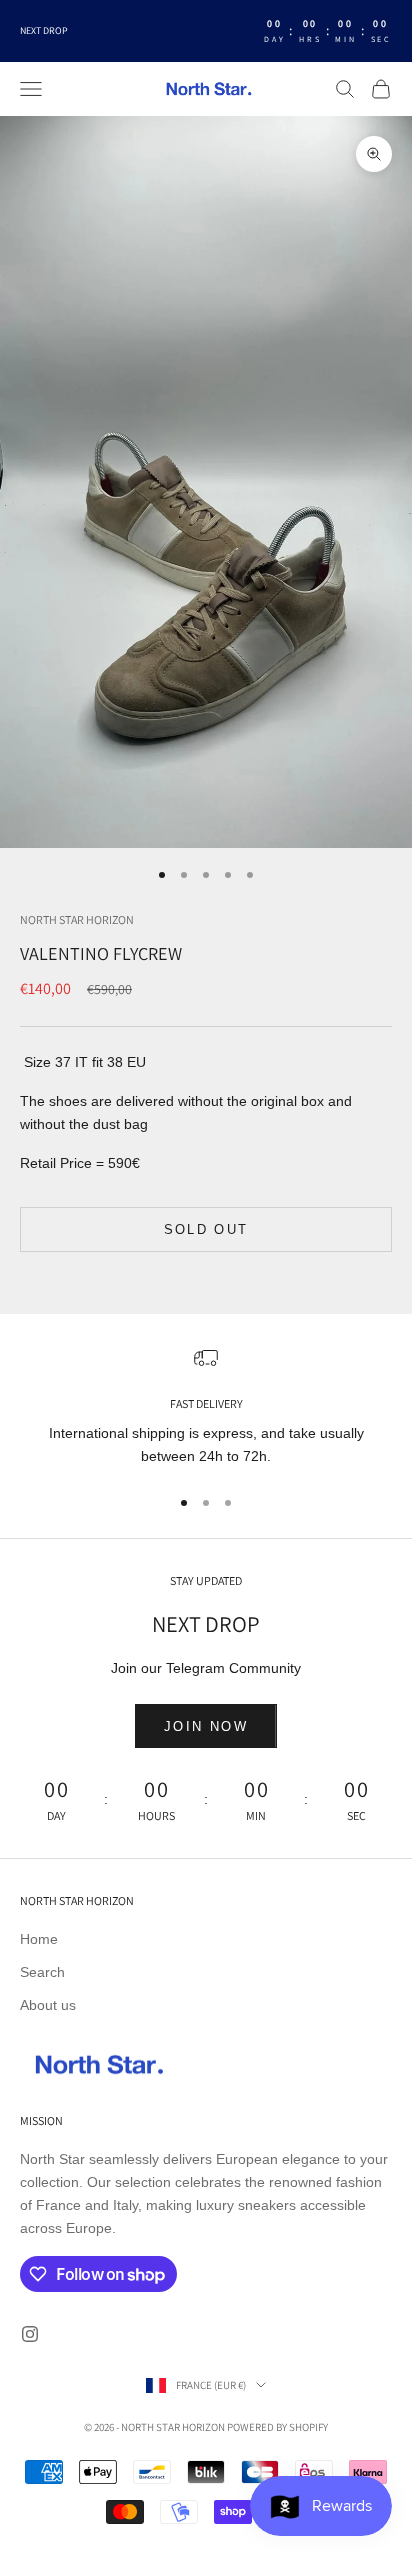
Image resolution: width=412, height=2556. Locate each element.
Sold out (206, 1229)
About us (48, 2005)
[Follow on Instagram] (30, 2334)
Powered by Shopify (277, 2427)
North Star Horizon (77, 919)
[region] (206, 1407)
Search (42, 1972)
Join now (206, 1726)
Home (39, 1939)
